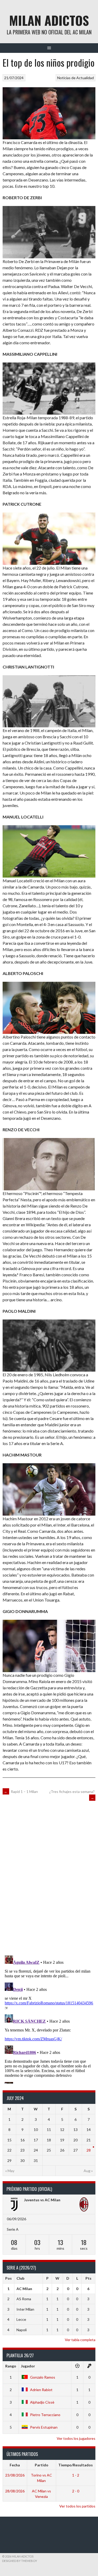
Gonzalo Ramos (43, 2377)
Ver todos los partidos (77, 2506)
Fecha (15, 2465)
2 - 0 (76, 2491)
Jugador (28, 2366)
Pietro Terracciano (45, 2415)
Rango (11, 2366)
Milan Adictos (49, 20)
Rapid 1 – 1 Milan (21, 1792)
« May (10, 2171)
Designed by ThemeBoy (20, 2561)
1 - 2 (76, 2475)
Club (20, 2278)
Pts (88, 2278)
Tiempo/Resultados (76, 2465)
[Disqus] (49, 1877)
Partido (42, 2465)
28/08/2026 (15, 2491)
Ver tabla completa (80, 2340)
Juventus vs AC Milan (42, 2200)
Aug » (88, 2171)
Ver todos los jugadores (76, 2438)
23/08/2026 (15, 2475)
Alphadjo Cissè (42, 2402)
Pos (8, 2278)
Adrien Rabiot (41, 2390)
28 (89, 2150)
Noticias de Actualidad (76, 78)
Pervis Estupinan (44, 2427)
